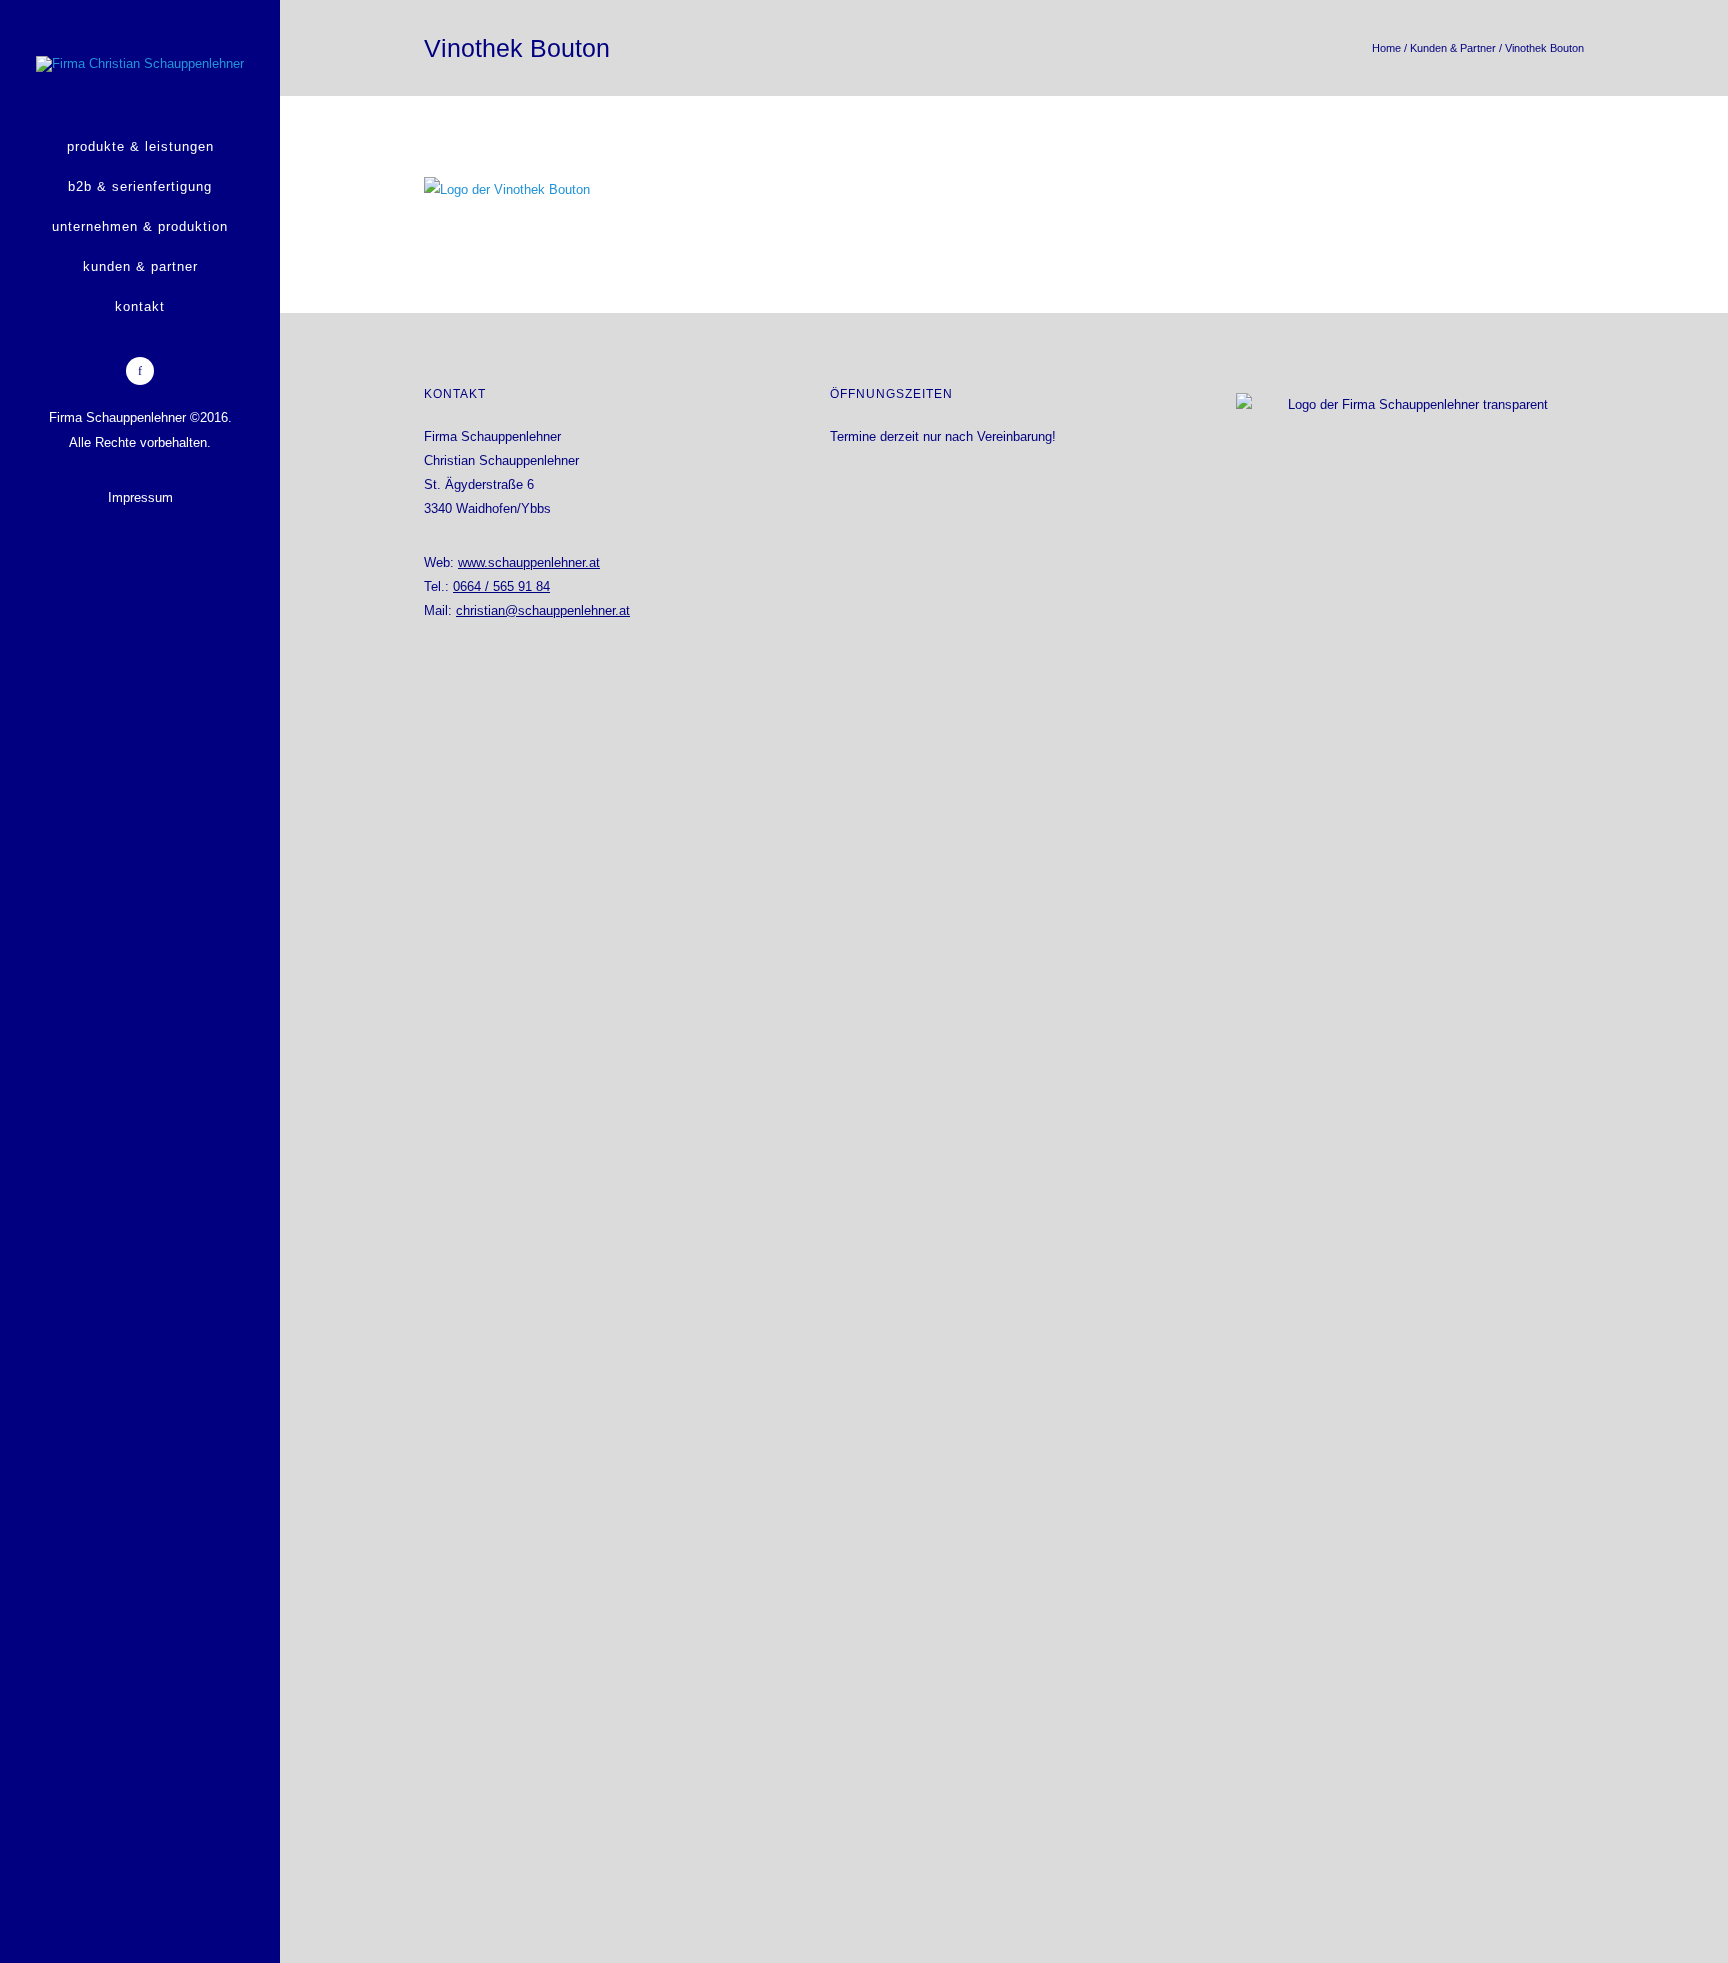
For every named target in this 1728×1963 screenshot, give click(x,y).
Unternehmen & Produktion (140, 226)
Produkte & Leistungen (140, 146)
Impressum (140, 497)
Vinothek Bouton (1544, 48)
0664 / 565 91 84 (501, 586)
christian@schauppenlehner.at (543, 610)
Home (1386, 48)
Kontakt (140, 306)
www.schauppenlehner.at (529, 562)
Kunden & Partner (140, 266)
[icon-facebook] (140, 371)
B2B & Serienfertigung (140, 186)
